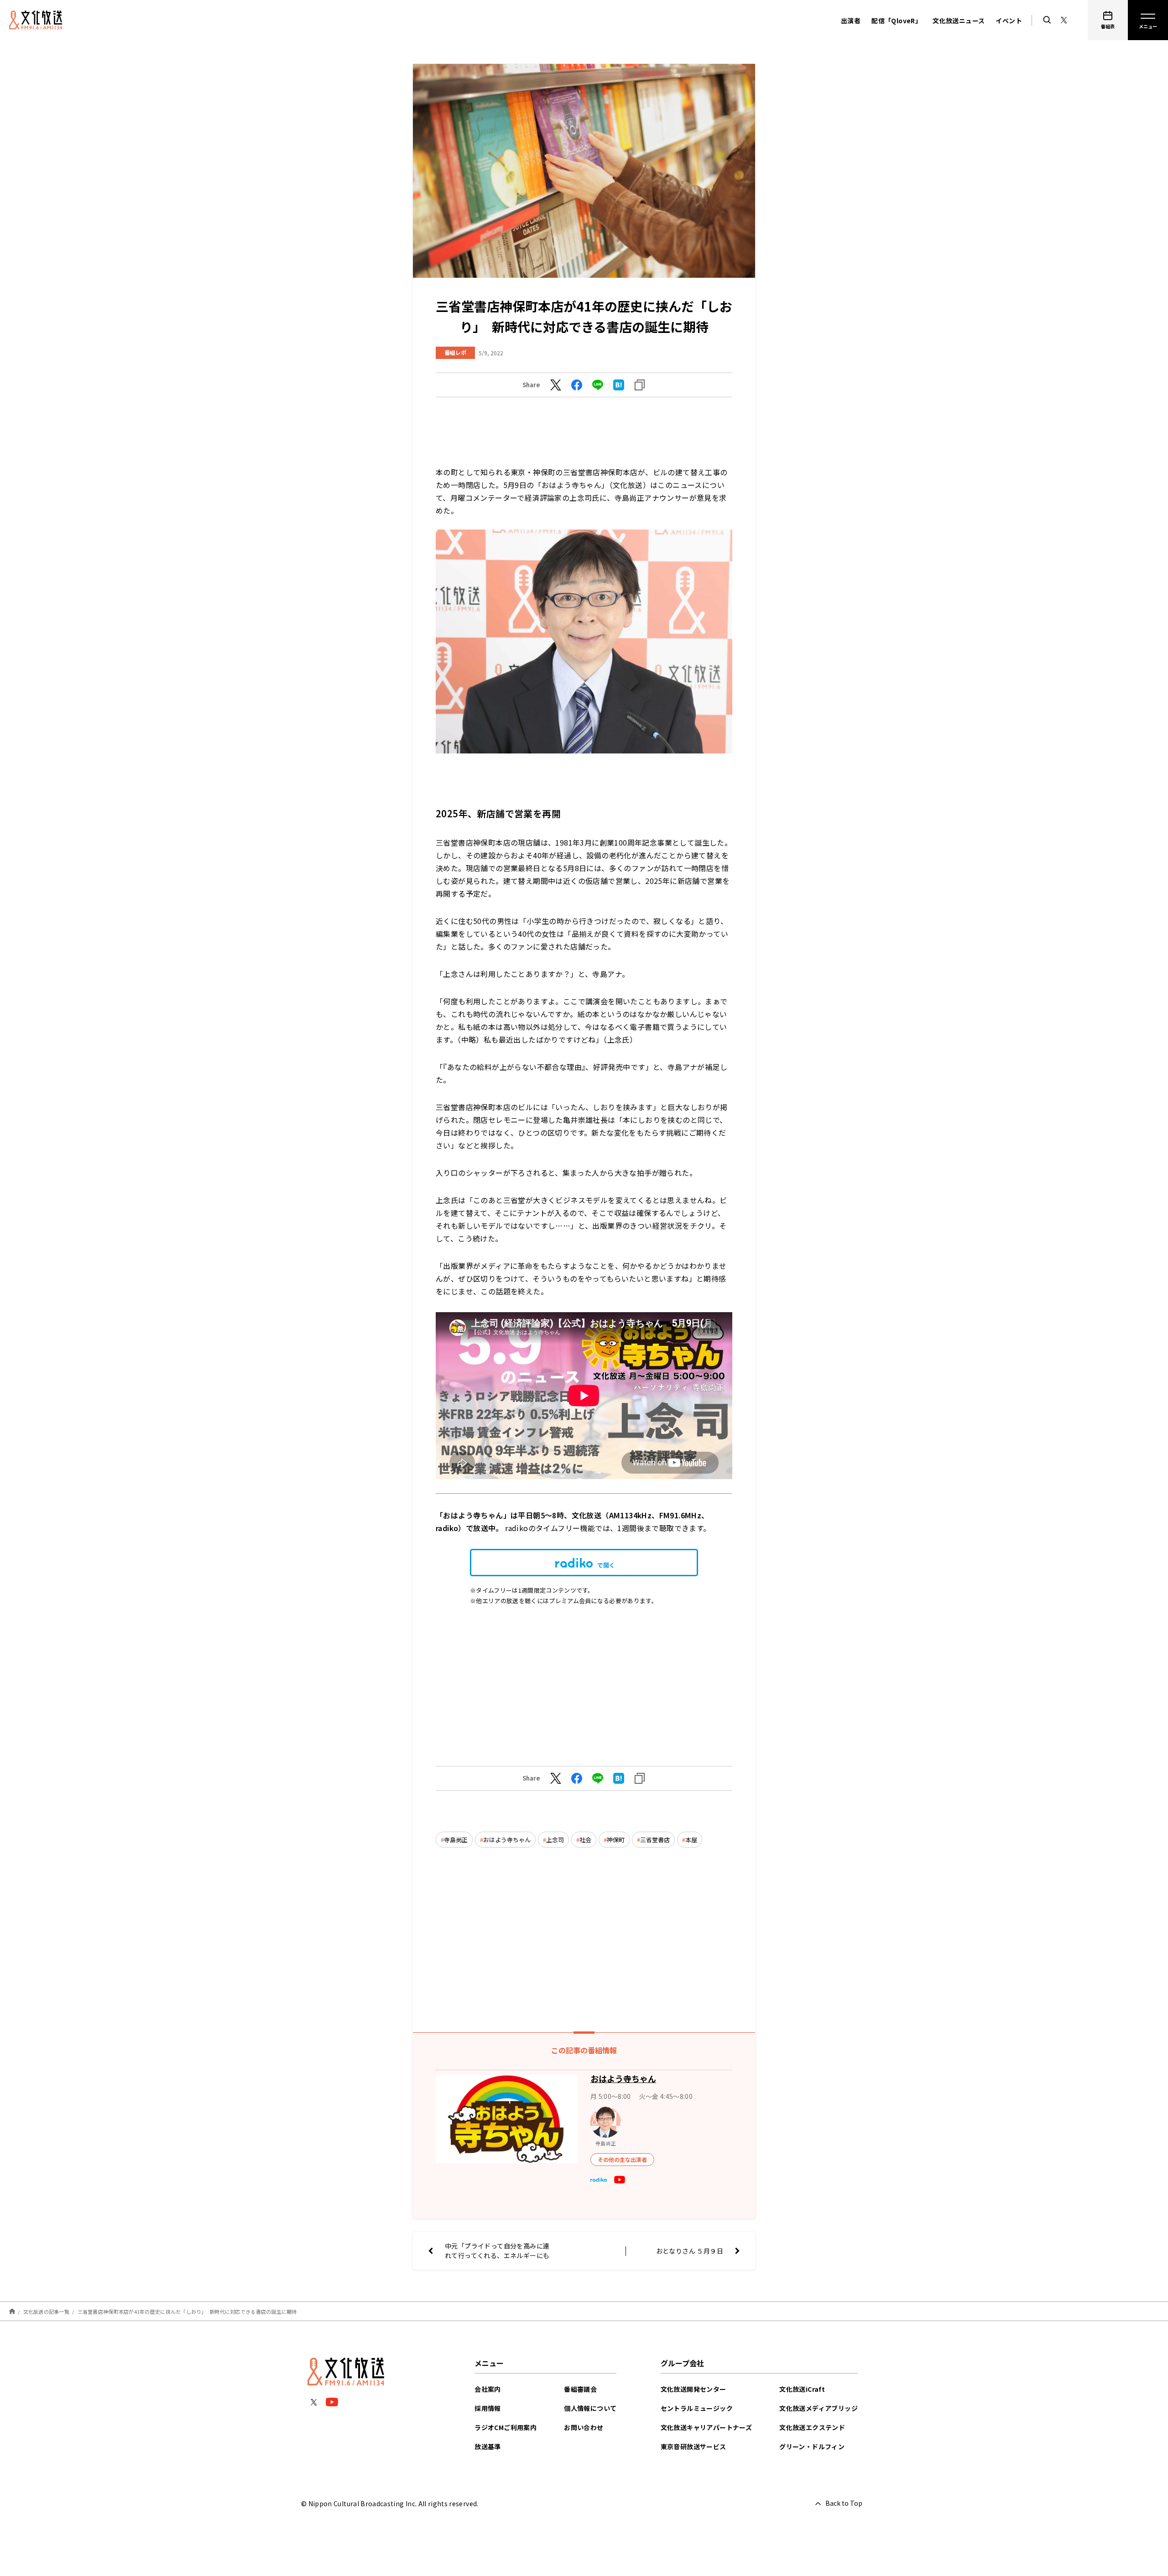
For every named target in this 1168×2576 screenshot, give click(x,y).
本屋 (691, 1840)
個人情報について (590, 2408)
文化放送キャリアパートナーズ (707, 2427)
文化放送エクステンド (812, 2427)
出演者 (851, 21)
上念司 (555, 1840)
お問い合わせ (584, 2427)
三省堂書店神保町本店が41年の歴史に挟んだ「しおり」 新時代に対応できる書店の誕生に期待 (187, 2311)
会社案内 (488, 2389)
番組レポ (455, 352)
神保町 (616, 1840)
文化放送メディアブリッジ (819, 2408)
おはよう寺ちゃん (507, 1840)
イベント (1009, 21)
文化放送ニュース (959, 21)
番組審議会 (580, 2389)
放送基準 (488, 2446)
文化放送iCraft (802, 2389)
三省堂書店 (655, 1840)
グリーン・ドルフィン (812, 2446)
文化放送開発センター (693, 2389)
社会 (585, 1840)
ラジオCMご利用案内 (506, 2427)
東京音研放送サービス (693, 2446)
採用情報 (488, 2408)
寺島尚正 (456, 1840)
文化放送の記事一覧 (46, 2311)
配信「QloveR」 (897, 21)
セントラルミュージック (697, 2408)
